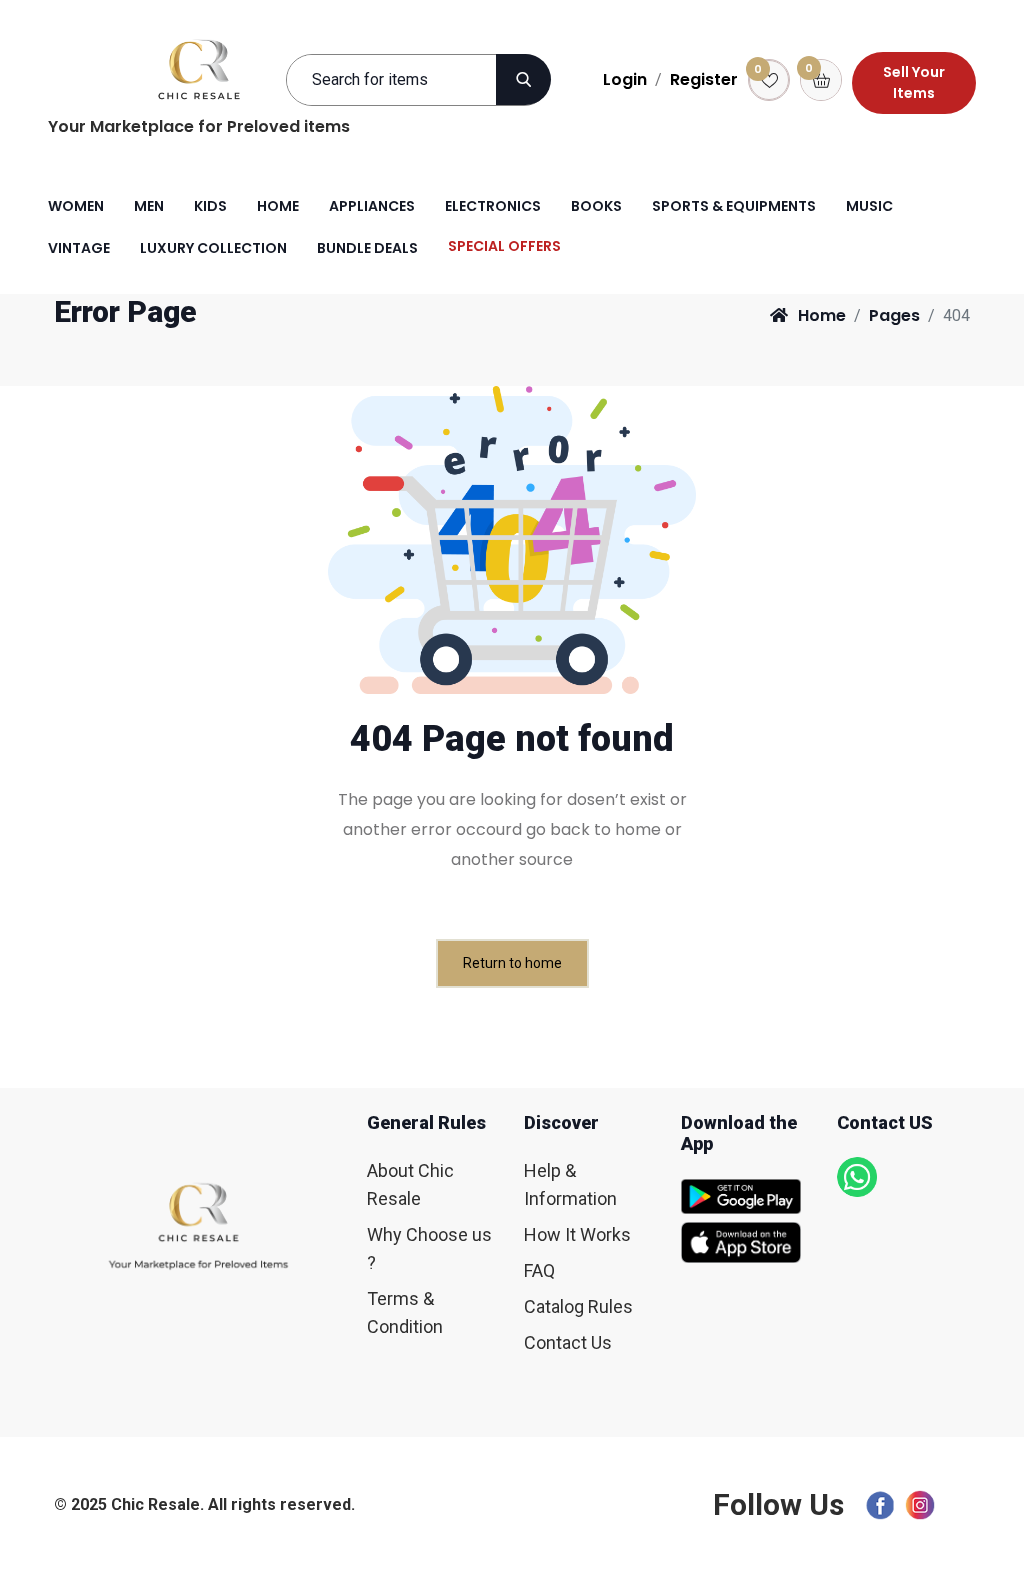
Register (704, 79)
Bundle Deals (367, 248)
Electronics (493, 206)
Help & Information (570, 1184)
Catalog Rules (578, 1306)
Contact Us (568, 1342)
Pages (894, 315)
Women (76, 206)
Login (625, 79)
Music (869, 206)
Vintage (79, 248)
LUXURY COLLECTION (213, 248)
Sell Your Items (914, 82)
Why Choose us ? (429, 1248)
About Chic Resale (410, 1184)
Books (596, 206)
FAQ (539, 1270)
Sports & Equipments (734, 206)
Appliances (372, 206)
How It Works (577, 1234)
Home (278, 206)
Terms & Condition (405, 1312)
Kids (210, 206)
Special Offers (504, 246)
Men (149, 206)
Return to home (512, 963)
